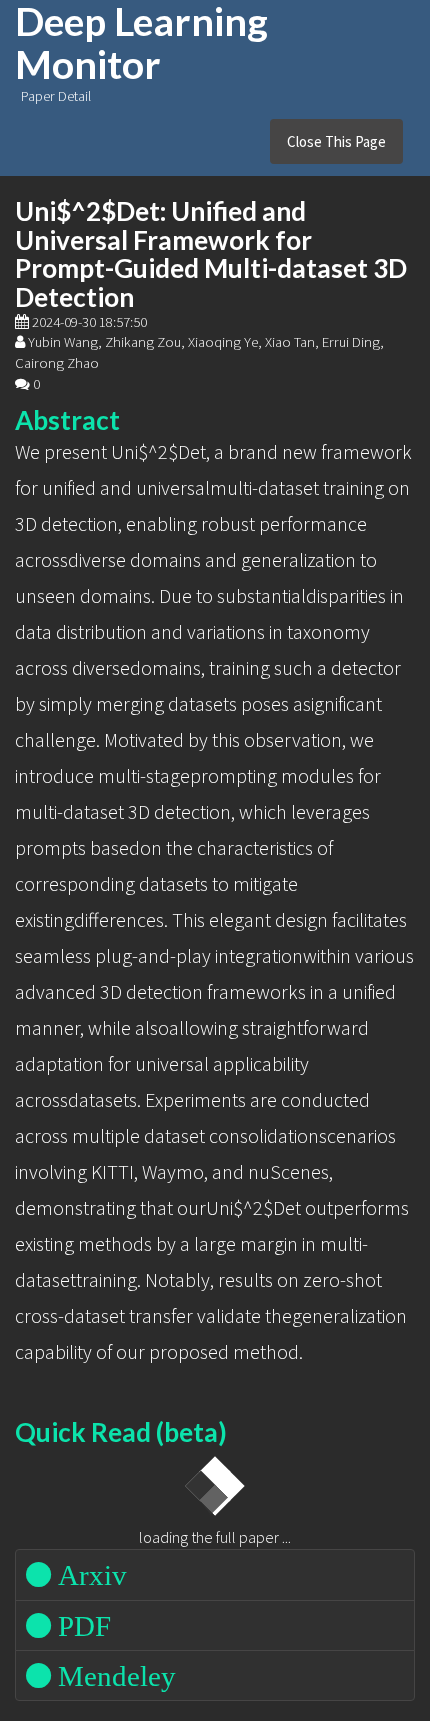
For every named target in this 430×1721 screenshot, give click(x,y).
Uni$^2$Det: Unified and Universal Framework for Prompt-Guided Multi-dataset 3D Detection (211, 254)
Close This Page (336, 141)
